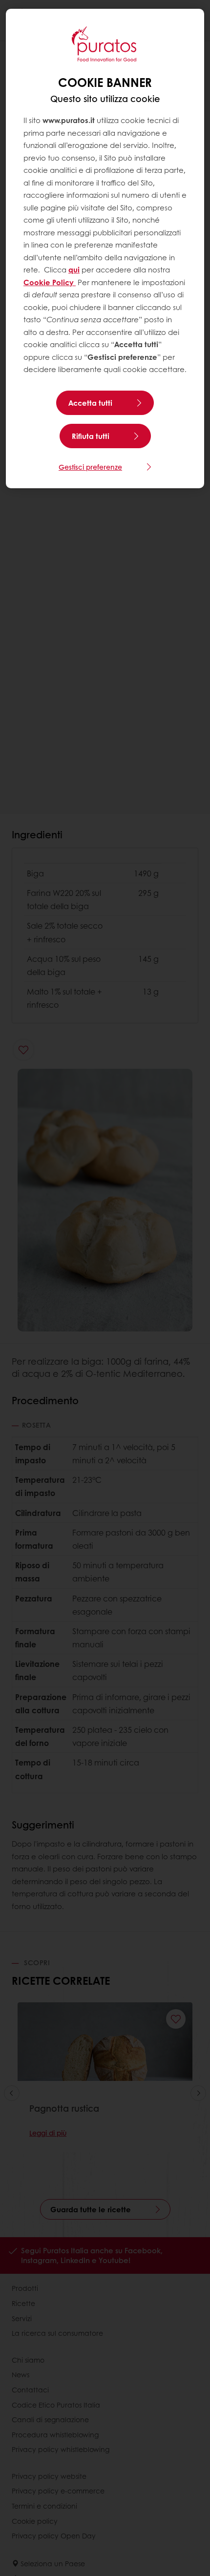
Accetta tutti (90, 403)
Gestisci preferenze (90, 467)
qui (74, 270)
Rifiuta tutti (91, 436)
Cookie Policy (50, 282)
